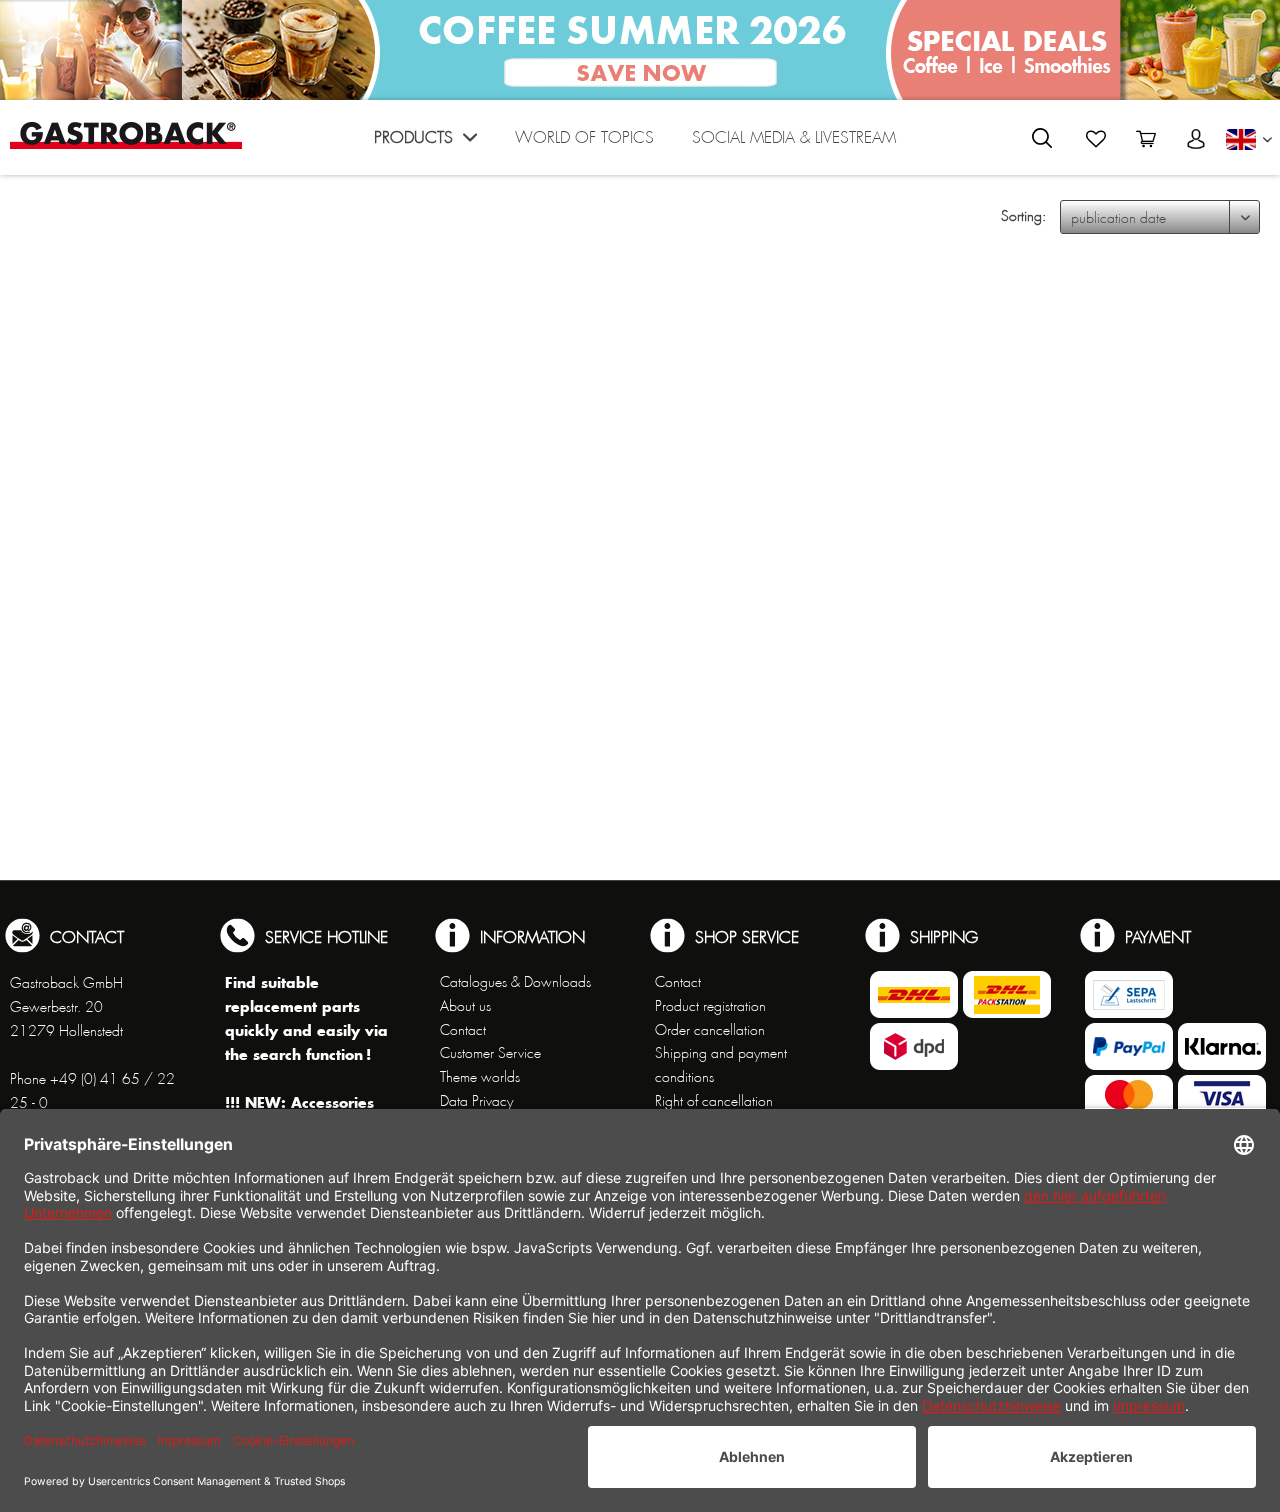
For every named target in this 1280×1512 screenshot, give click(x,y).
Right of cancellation (714, 1101)
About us (465, 1006)
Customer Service (490, 1053)
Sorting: (1023, 216)
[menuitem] (425, 142)
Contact (463, 1030)
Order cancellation (710, 1030)
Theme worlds (480, 1077)
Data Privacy (476, 1101)
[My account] (1196, 139)
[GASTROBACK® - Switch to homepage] (126, 135)
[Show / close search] (1042, 138)
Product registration (710, 1006)
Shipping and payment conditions (721, 1065)
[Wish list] (1096, 139)
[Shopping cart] (1146, 139)
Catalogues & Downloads (515, 982)
